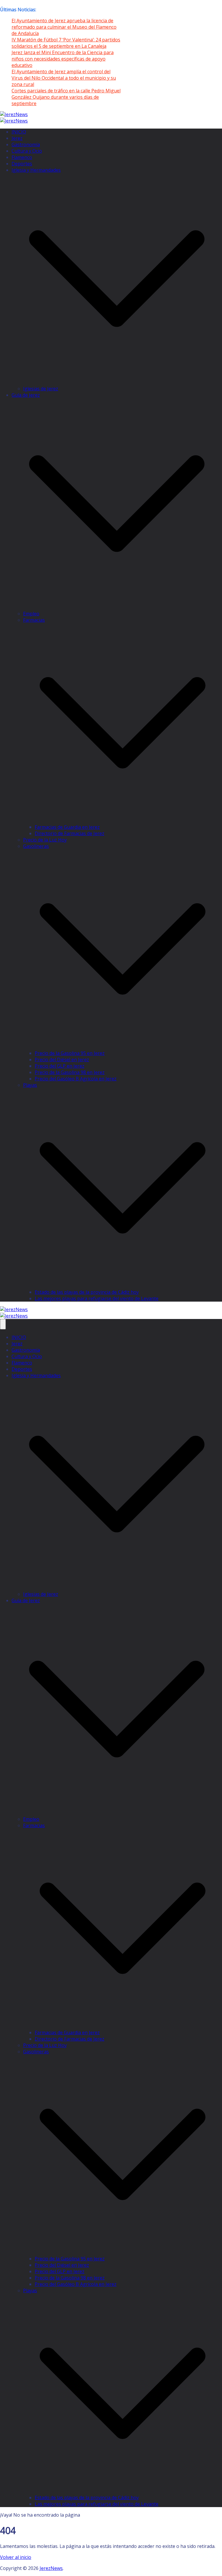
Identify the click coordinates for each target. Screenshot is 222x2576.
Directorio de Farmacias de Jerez (70, 833)
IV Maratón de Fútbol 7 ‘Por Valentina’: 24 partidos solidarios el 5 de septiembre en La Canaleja (66, 43)
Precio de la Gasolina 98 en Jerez (70, 1072)
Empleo (31, 614)
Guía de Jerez (26, 395)
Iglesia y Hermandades (36, 170)
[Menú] (3, 1324)
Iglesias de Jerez (41, 389)
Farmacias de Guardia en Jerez (67, 827)
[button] (117, 382)
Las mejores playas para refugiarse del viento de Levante (97, 1298)
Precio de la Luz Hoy (45, 840)
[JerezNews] (14, 121)
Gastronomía (26, 144)
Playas (30, 1085)
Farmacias (34, 620)
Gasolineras (36, 846)
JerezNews (51, 2568)
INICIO (19, 132)
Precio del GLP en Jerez (60, 1066)
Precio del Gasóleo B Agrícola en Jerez (76, 1079)
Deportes (22, 164)
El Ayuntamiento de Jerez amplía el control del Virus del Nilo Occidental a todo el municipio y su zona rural (64, 78)
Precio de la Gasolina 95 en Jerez (70, 1053)
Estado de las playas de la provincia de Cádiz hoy (87, 1292)
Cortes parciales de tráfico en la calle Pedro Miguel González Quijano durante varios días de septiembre (66, 97)
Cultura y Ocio (27, 151)
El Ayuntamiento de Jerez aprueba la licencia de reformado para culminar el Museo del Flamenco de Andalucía (64, 27)
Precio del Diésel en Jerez (62, 1060)
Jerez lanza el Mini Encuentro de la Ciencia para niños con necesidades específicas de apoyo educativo (63, 59)
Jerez (17, 138)
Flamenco (22, 157)
